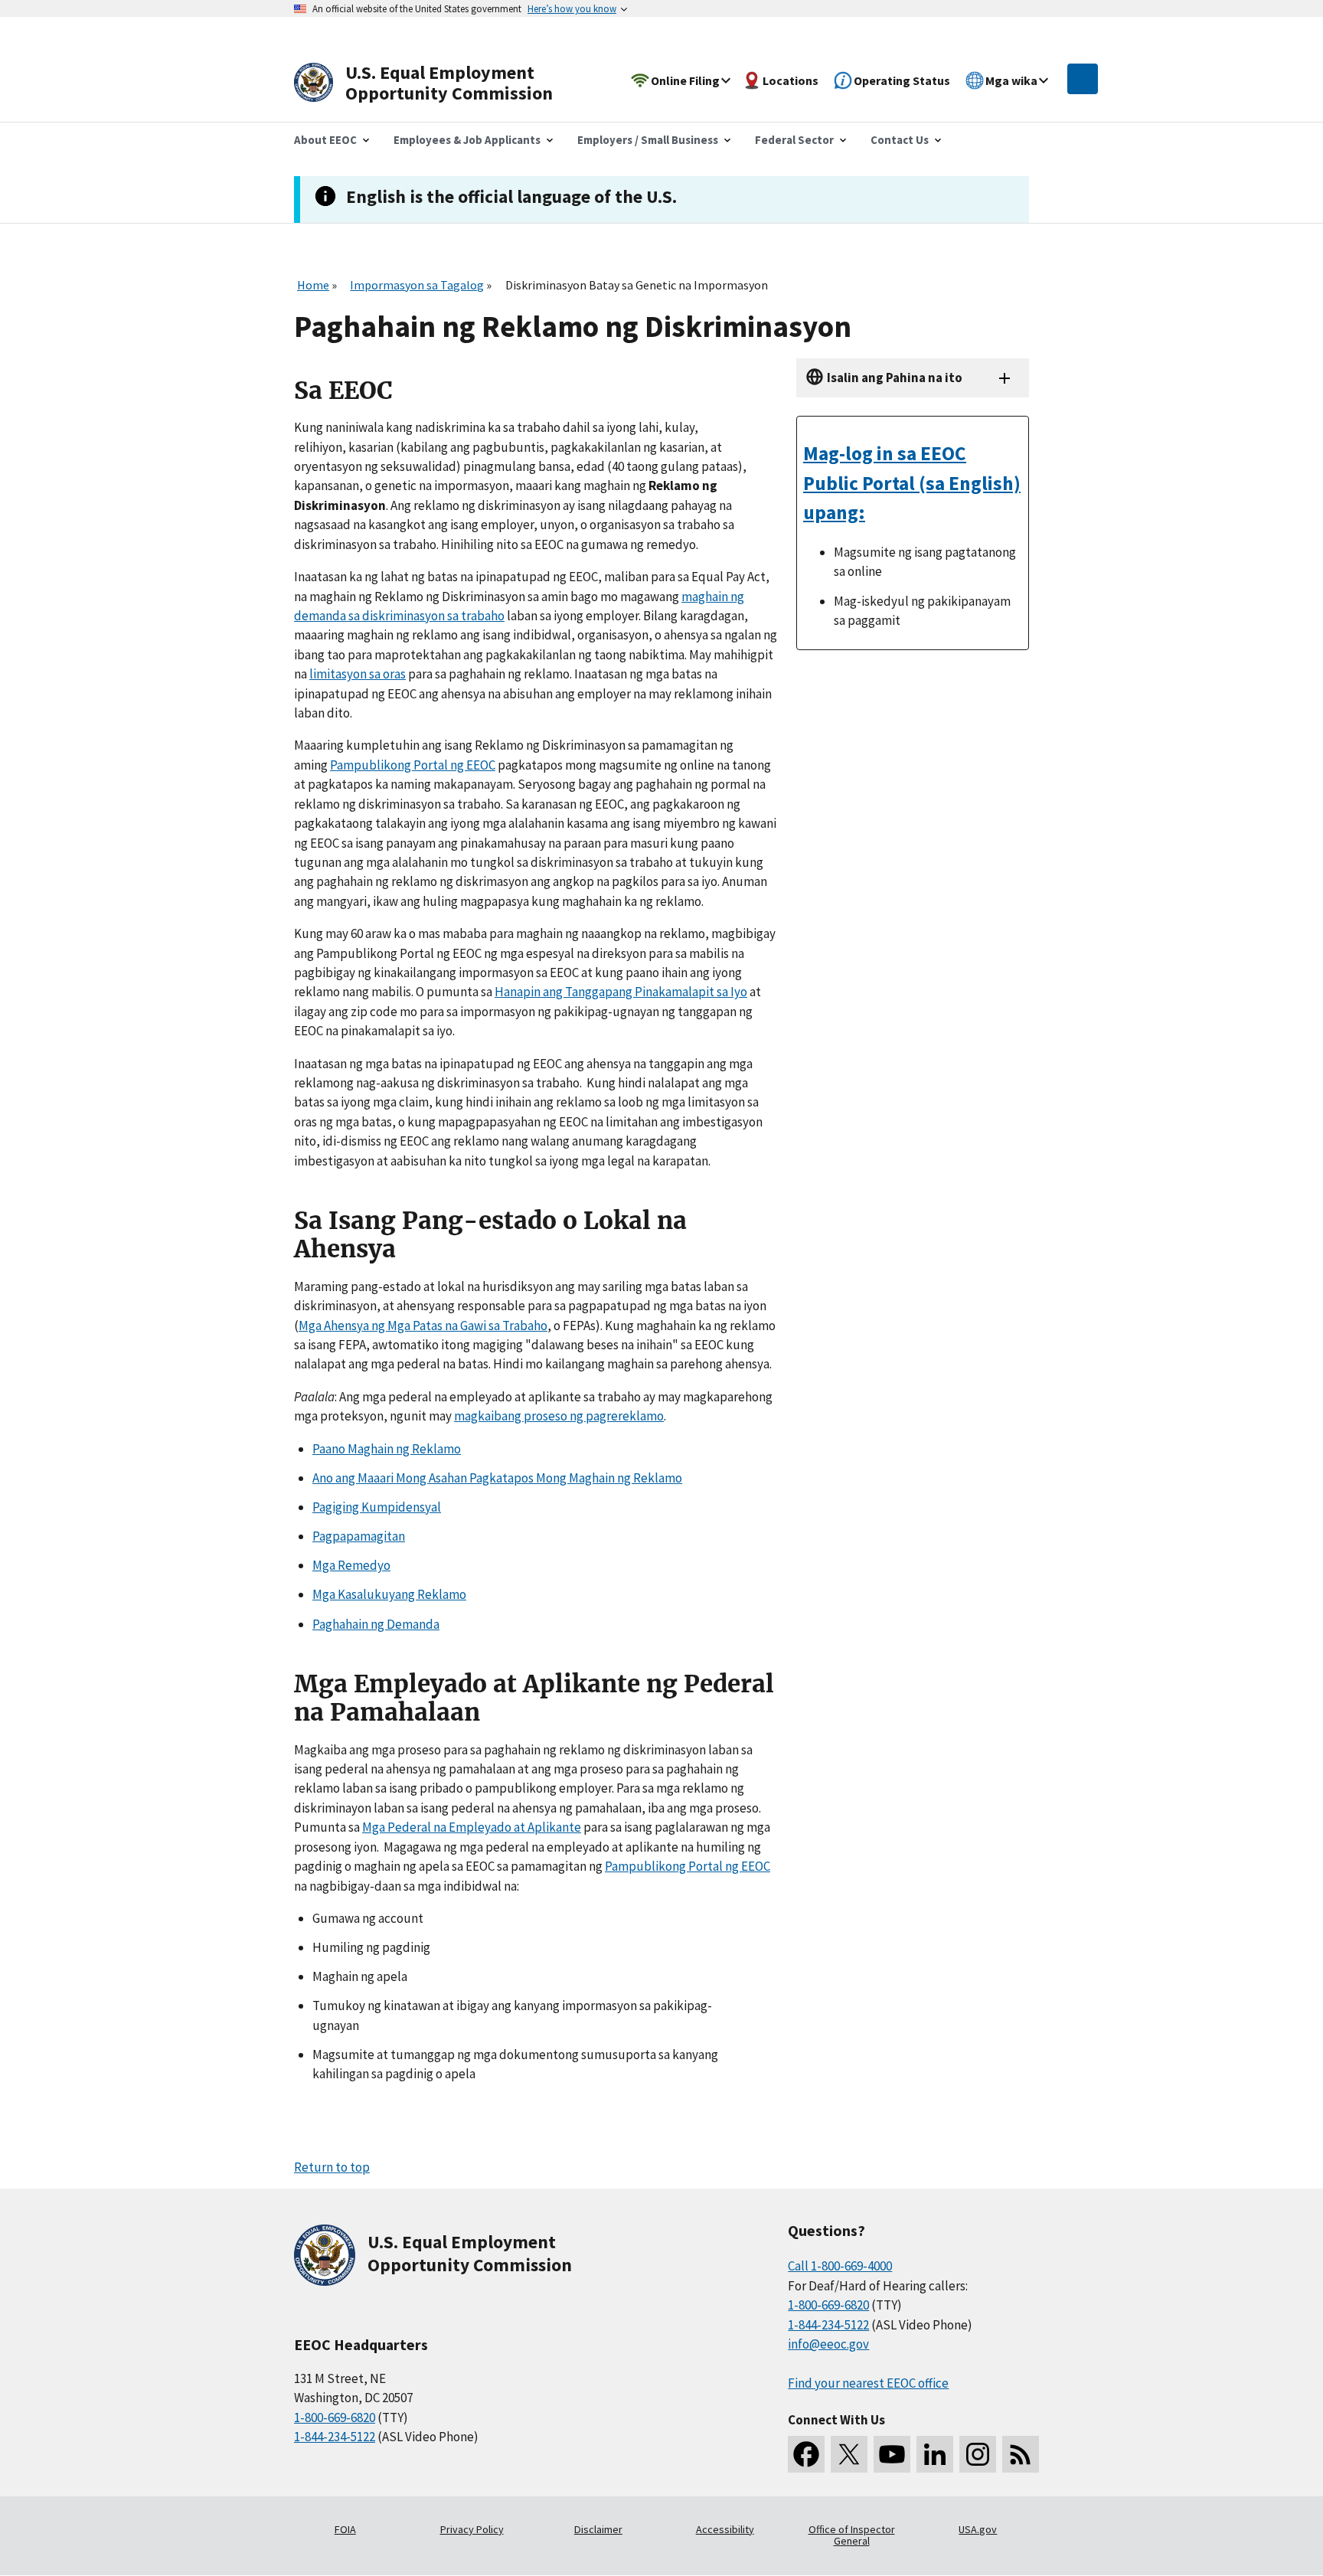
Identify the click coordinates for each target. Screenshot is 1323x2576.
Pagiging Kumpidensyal (377, 1507)
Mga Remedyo (351, 1565)
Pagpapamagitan (359, 1536)
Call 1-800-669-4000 (840, 2266)
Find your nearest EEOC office (868, 2383)
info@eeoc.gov (828, 2344)
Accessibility (725, 2529)
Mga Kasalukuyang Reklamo (389, 1594)
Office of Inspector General (852, 2535)
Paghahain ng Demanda (376, 1624)
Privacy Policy (472, 2529)
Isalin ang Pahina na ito (895, 378)
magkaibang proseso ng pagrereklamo (559, 1416)
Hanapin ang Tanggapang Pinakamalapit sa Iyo (621, 992)
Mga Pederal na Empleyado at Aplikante (472, 1827)
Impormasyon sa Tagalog (417, 285)
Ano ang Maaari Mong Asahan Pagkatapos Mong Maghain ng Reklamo (497, 1478)
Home (313, 285)
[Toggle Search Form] (1083, 79)
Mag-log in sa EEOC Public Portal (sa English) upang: (912, 482)
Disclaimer (598, 2529)
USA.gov (978, 2529)
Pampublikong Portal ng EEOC (413, 765)
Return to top (332, 2167)
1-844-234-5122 (335, 2437)
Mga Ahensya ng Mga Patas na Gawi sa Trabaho (423, 1326)
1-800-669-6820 (335, 2417)
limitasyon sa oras (358, 674)
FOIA (345, 2529)
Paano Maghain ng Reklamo (387, 1449)
